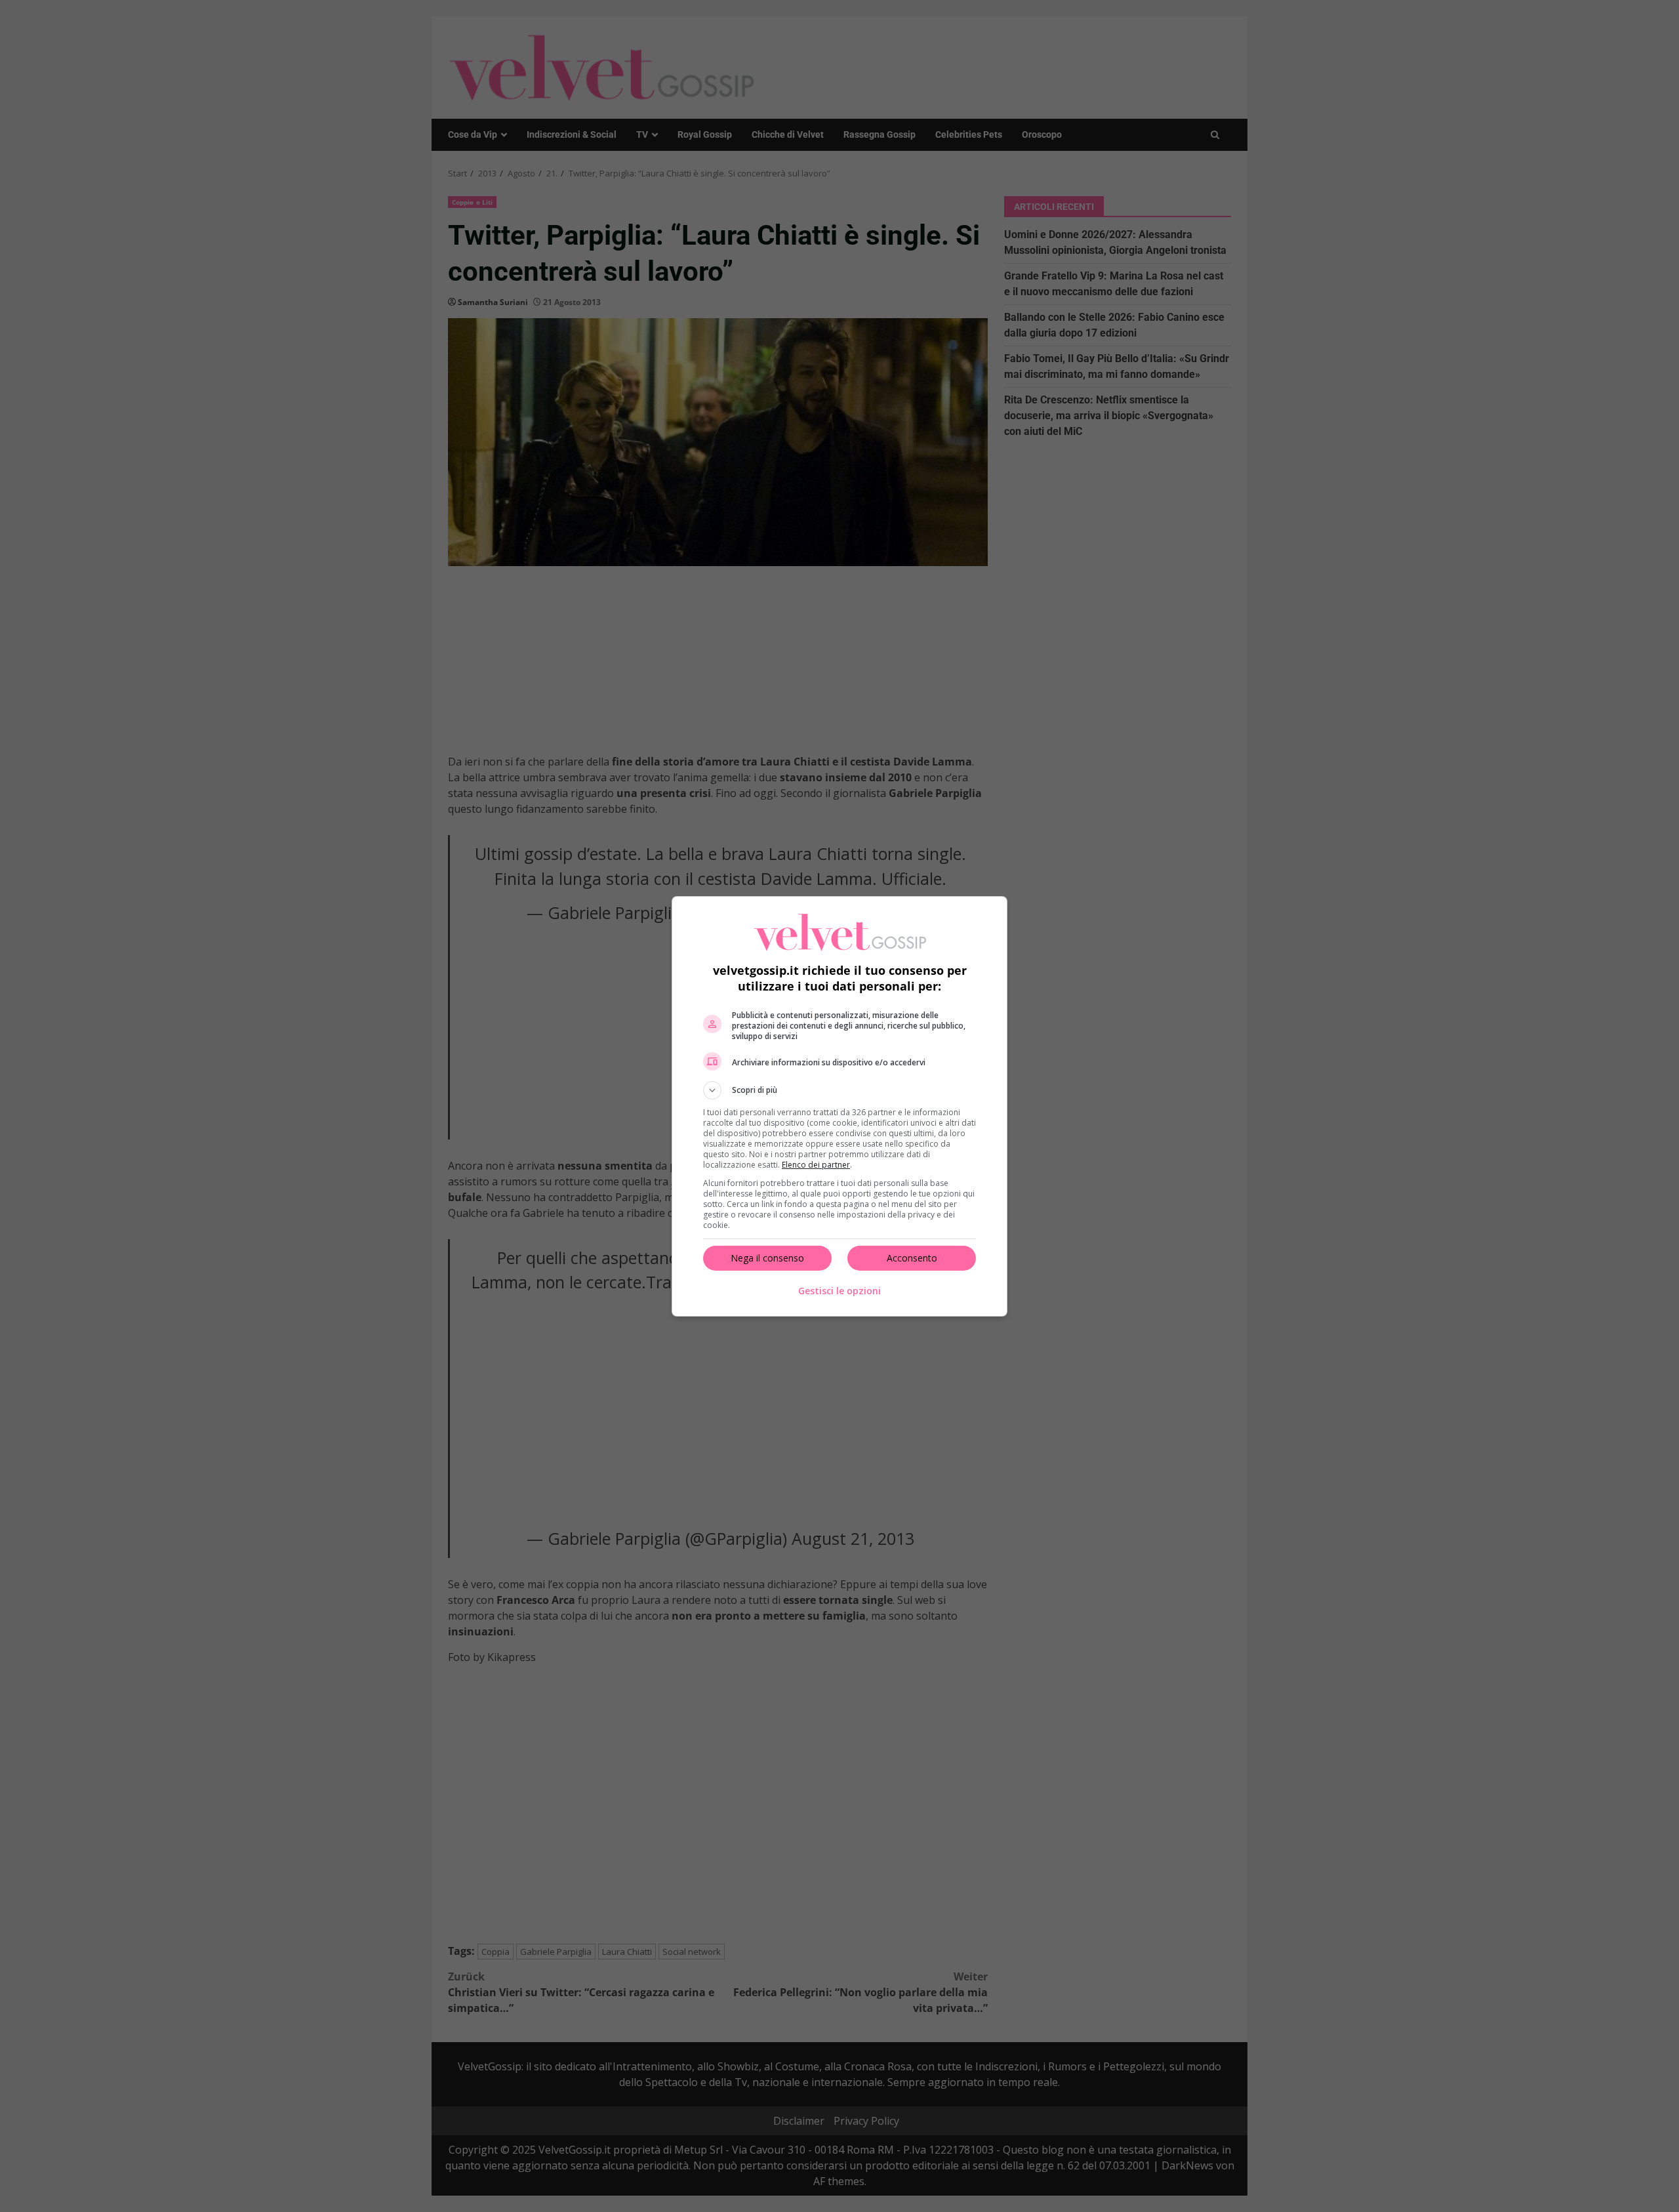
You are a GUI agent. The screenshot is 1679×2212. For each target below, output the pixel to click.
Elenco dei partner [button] (816, 1165)
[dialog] (839, 1106)
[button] (839, 1090)
